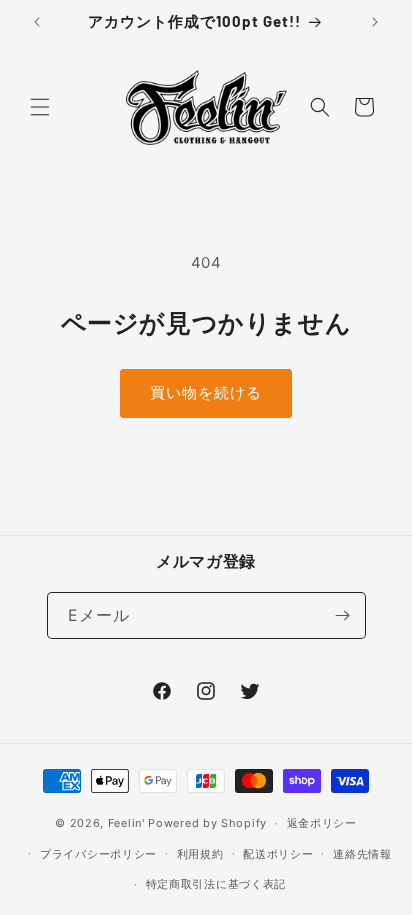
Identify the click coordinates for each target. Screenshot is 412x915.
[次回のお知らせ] (375, 22)
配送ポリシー (278, 854)
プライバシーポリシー (98, 854)
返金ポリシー (322, 823)
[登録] (343, 615)
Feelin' (126, 823)
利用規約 (200, 854)
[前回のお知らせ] (37, 22)
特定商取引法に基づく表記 (216, 884)
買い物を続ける (206, 392)
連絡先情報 (362, 854)
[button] (40, 107)
